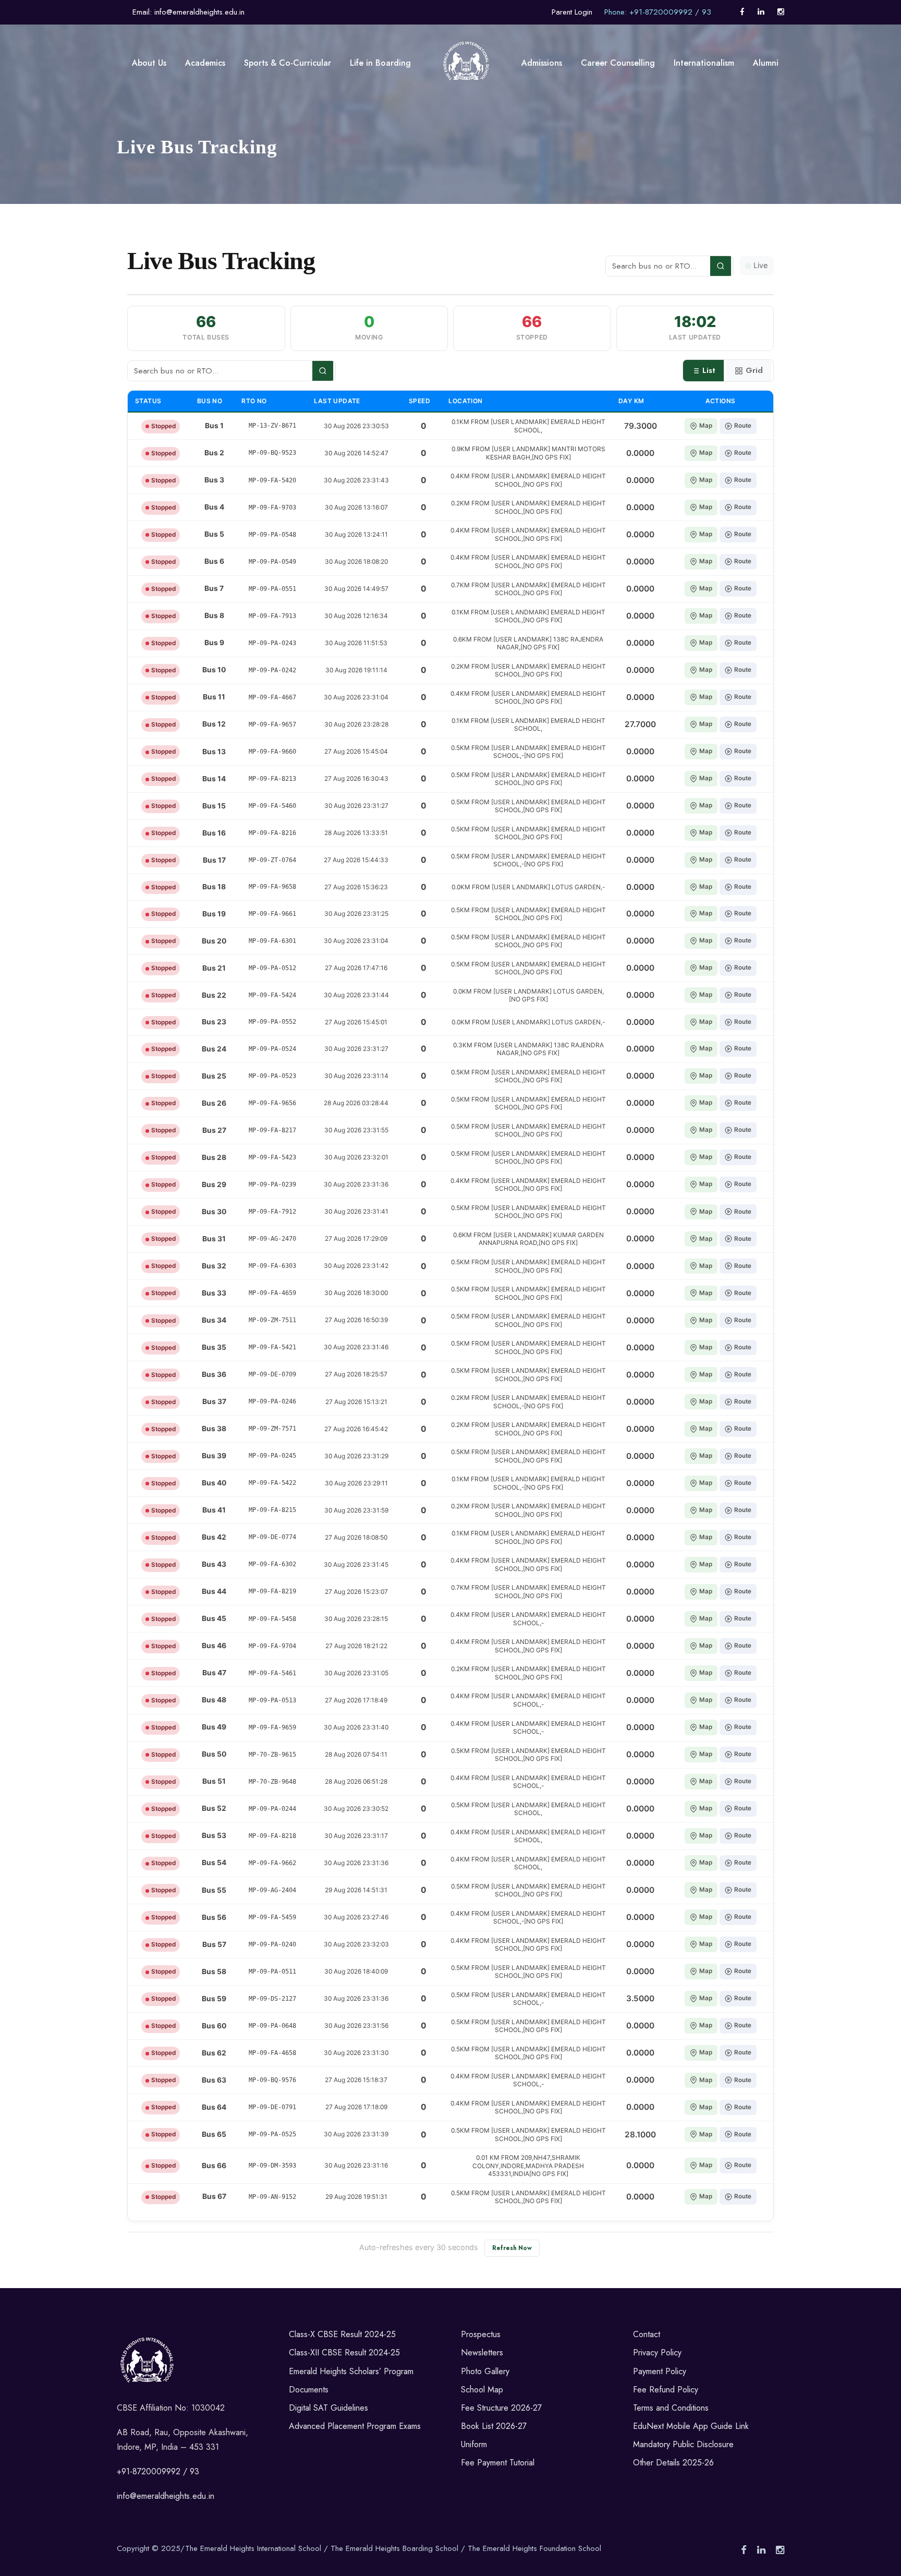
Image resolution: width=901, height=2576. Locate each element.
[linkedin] (761, 12)
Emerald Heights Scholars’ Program (351, 2371)
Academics (205, 63)
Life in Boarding (380, 63)
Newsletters (482, 2353)
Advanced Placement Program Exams (355, 2426)
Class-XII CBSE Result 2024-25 (344, 2353)
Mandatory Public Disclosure (683, 2444)
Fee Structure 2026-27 (501, 2408)
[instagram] (781, 12)
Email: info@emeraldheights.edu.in (188, 12)
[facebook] (742, 12)
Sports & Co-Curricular (288, 63)
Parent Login (572, 12)
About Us (149, 63)
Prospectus (481, 2334)
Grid (754, 370)
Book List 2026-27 (494, 2426)
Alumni (766, 63)
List (709, 370)
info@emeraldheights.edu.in (166, 2496)
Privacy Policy (657, 2353)
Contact (647, 2334)
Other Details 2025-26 (673, 2463)
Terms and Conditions (671, 2408)
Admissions (542, 63)
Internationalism (704, 63)
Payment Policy (660, 2371)
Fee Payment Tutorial (498, 2463)
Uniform (474, 2444)
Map (706, 426)
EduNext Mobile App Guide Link (691, 2426)
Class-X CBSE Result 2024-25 (342, 2334)
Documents (309, 2390)
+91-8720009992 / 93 (158, 2471)
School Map (482, 2390)
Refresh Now (512, 2248)
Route (743, 426)
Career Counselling (618, 63)
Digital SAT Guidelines (328, 2408)
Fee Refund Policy (666, 2390)
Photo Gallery (485, 2371)
